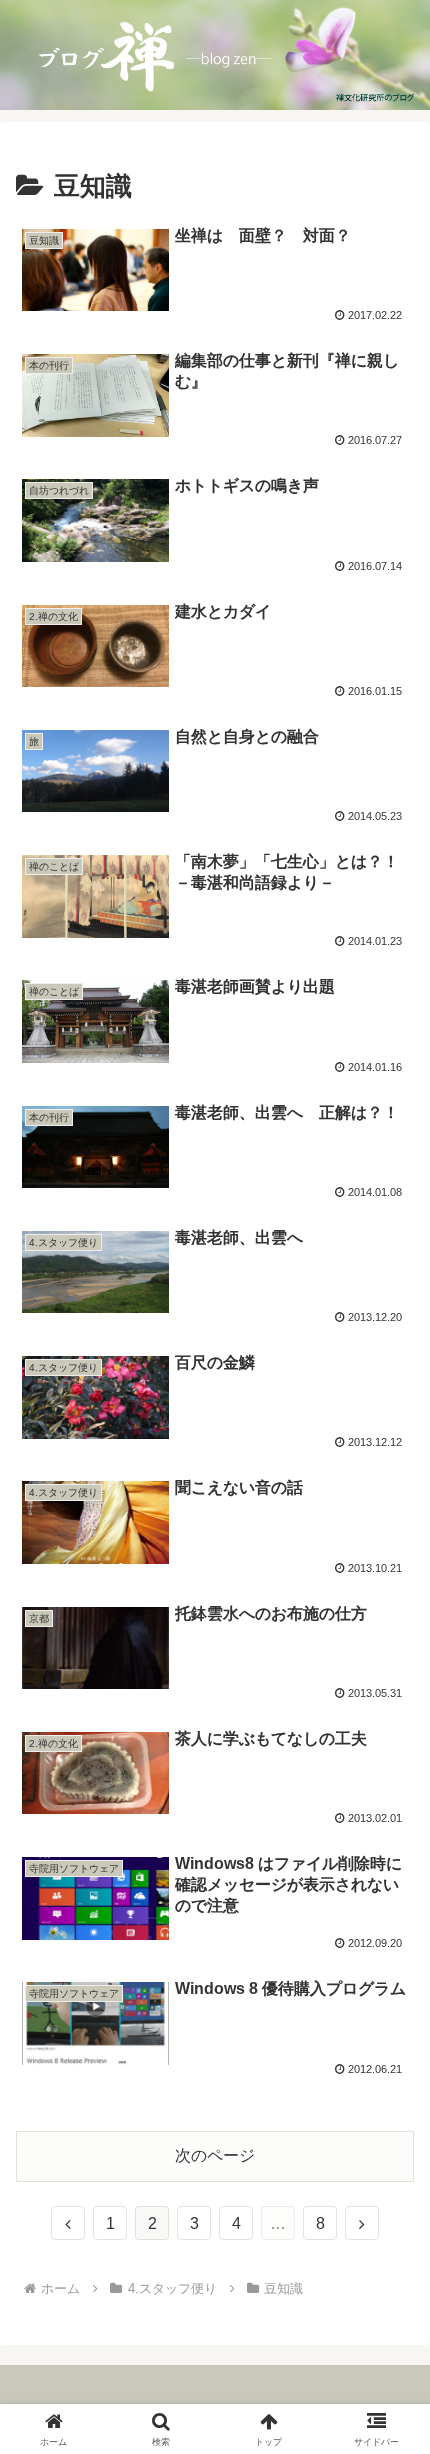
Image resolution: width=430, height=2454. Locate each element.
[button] (388, 2368)
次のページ (215, 2155)
